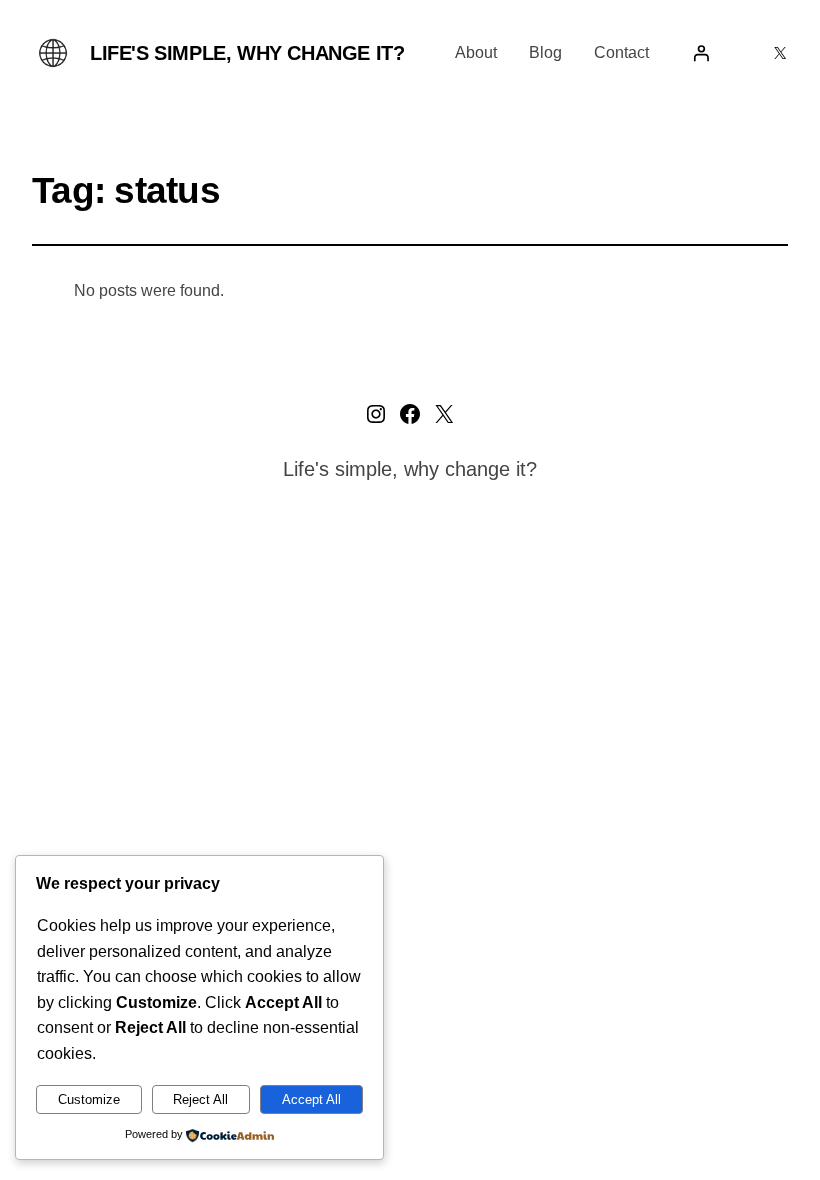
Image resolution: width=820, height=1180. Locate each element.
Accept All (311, 1099)
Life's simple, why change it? (247, 53)
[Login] (701, 53)
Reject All (200, 1099)
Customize (89, 1099)
